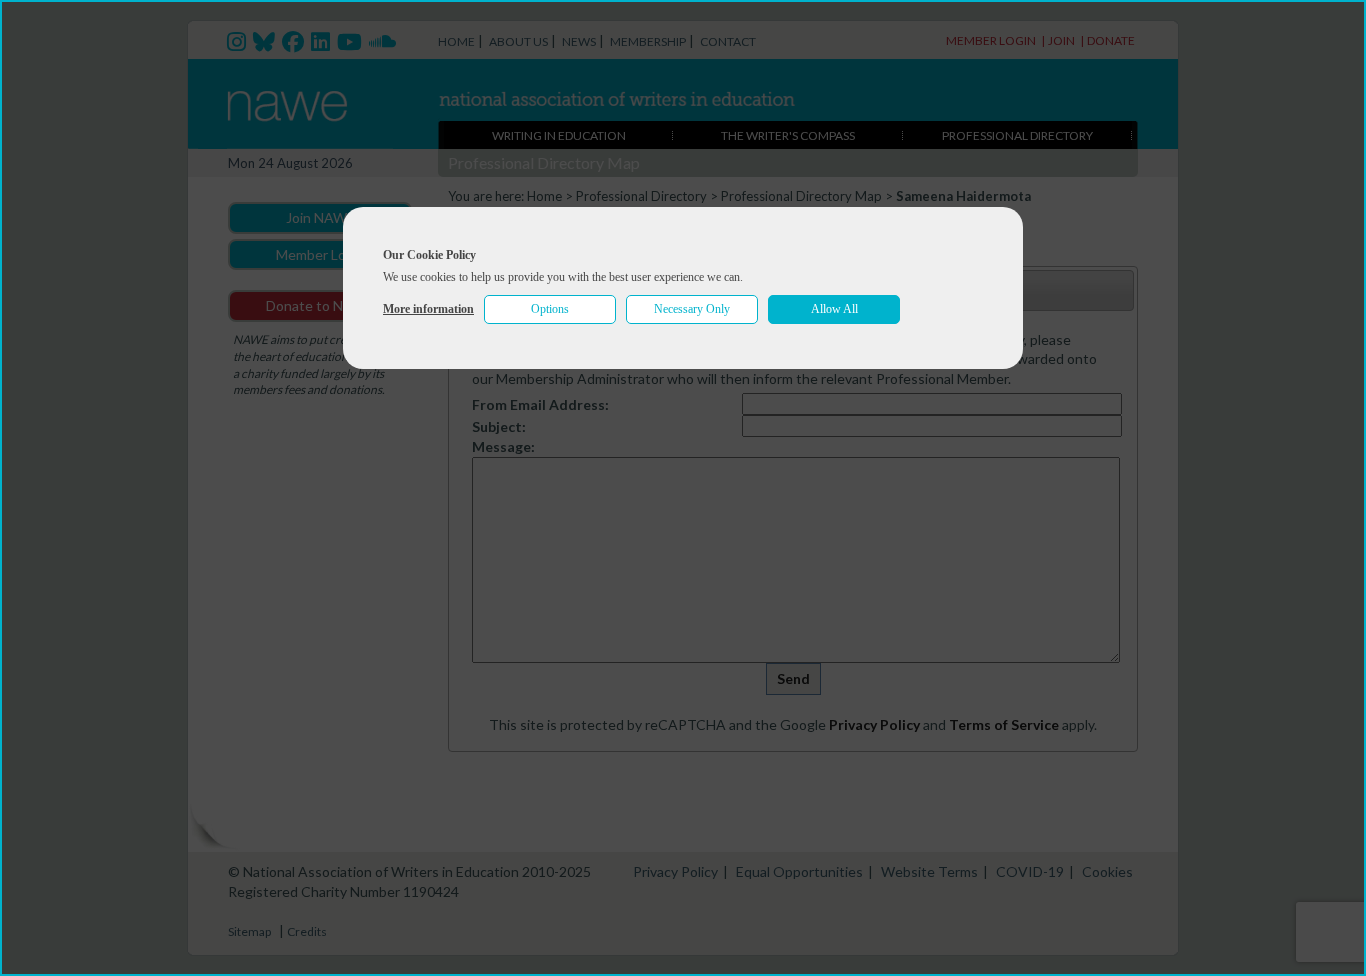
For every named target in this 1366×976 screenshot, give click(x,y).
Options (550, 309)
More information (428, 309)
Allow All (834, 309)
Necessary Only (692, 309)
